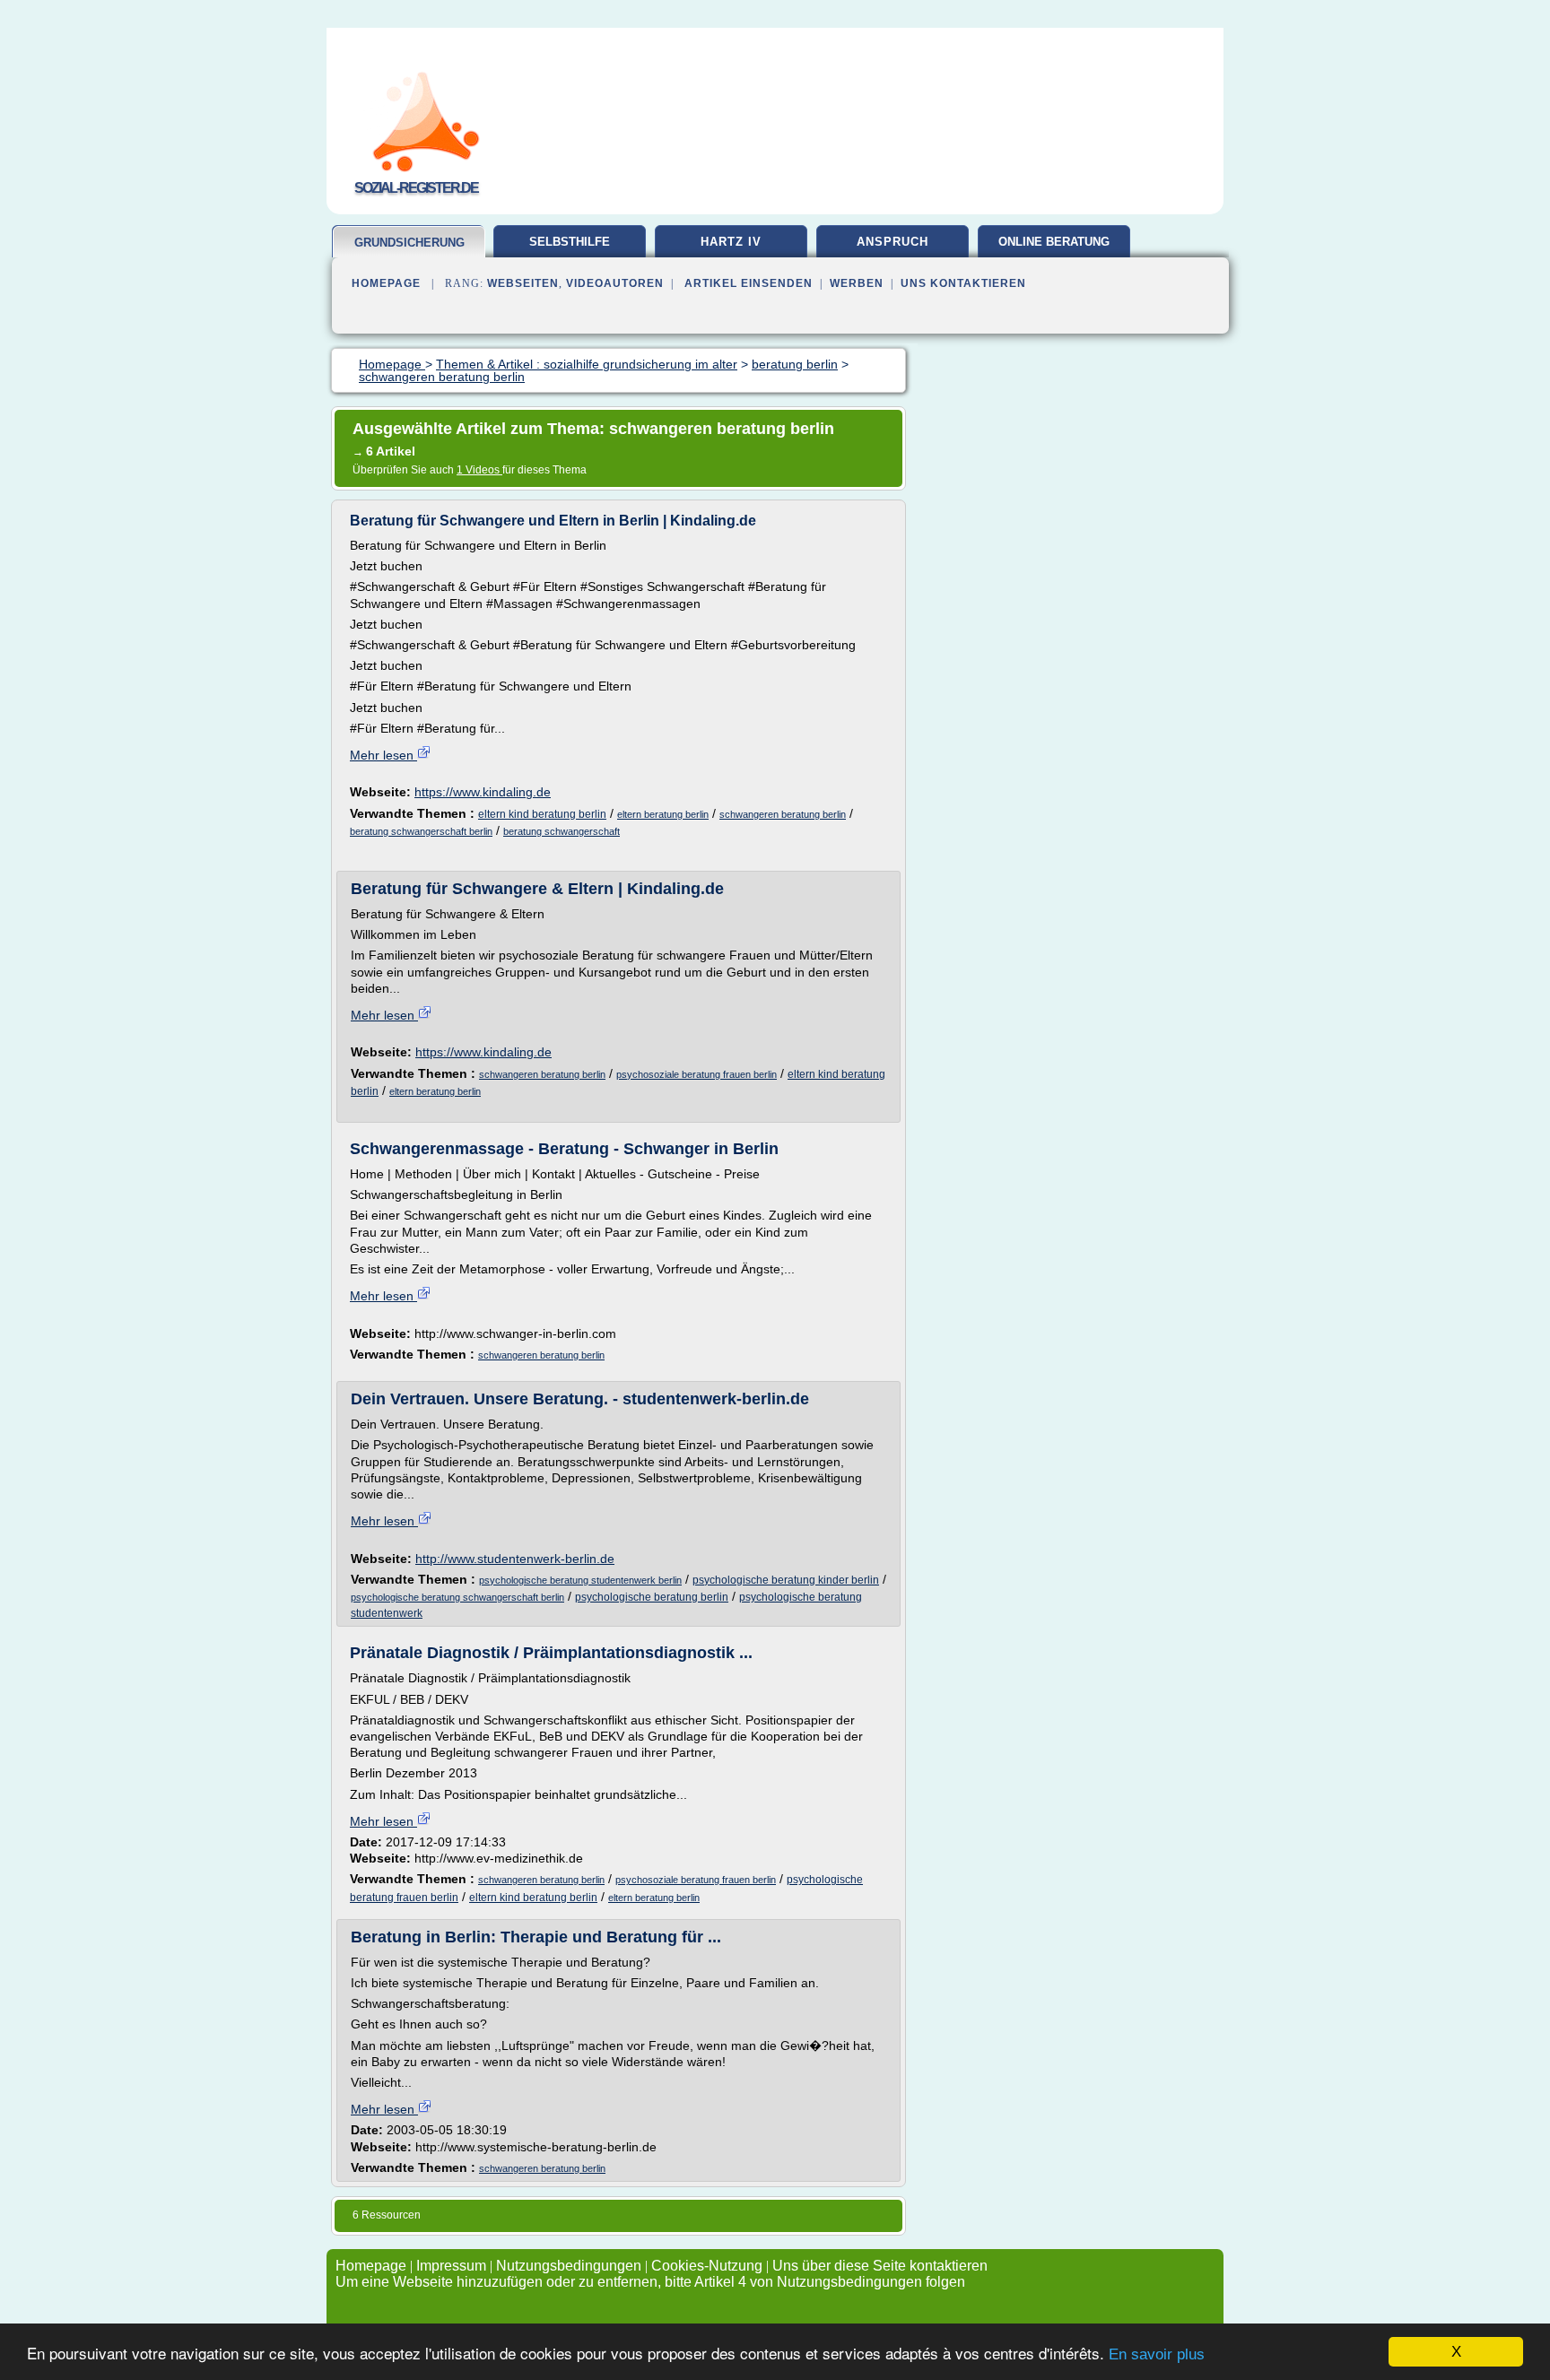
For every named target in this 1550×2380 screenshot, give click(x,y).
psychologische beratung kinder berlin (786, 1580)
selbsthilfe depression (570, 248)
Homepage (386, 283)
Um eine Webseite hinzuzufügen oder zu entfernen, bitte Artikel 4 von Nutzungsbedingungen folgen (650, 2282)
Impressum (451, 2266)
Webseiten (523, 283)
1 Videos (479, 470)
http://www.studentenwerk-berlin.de (515, 1559)
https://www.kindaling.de (483, 792)
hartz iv (731, 242)
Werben (857, 283)
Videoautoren (615, 283)
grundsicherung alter (409, 250)
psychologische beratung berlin (652, 1597)
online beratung (1054, 242)
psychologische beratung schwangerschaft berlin (457, 1597)
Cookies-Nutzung (707, 2266)
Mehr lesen (383, 755)
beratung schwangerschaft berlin (421, 831)
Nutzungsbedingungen (569, 2266)
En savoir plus (1157, 2354)
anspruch (893, 242)
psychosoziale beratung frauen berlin (697, 1074)
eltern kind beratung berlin (542, 814)
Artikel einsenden (749, 283)
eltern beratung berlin (663, 814)
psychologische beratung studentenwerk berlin (580, 1580)
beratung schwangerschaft (562, 831)
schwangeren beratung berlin (783, 814)
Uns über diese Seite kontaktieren (880, 2266)
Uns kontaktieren (963, 283)
